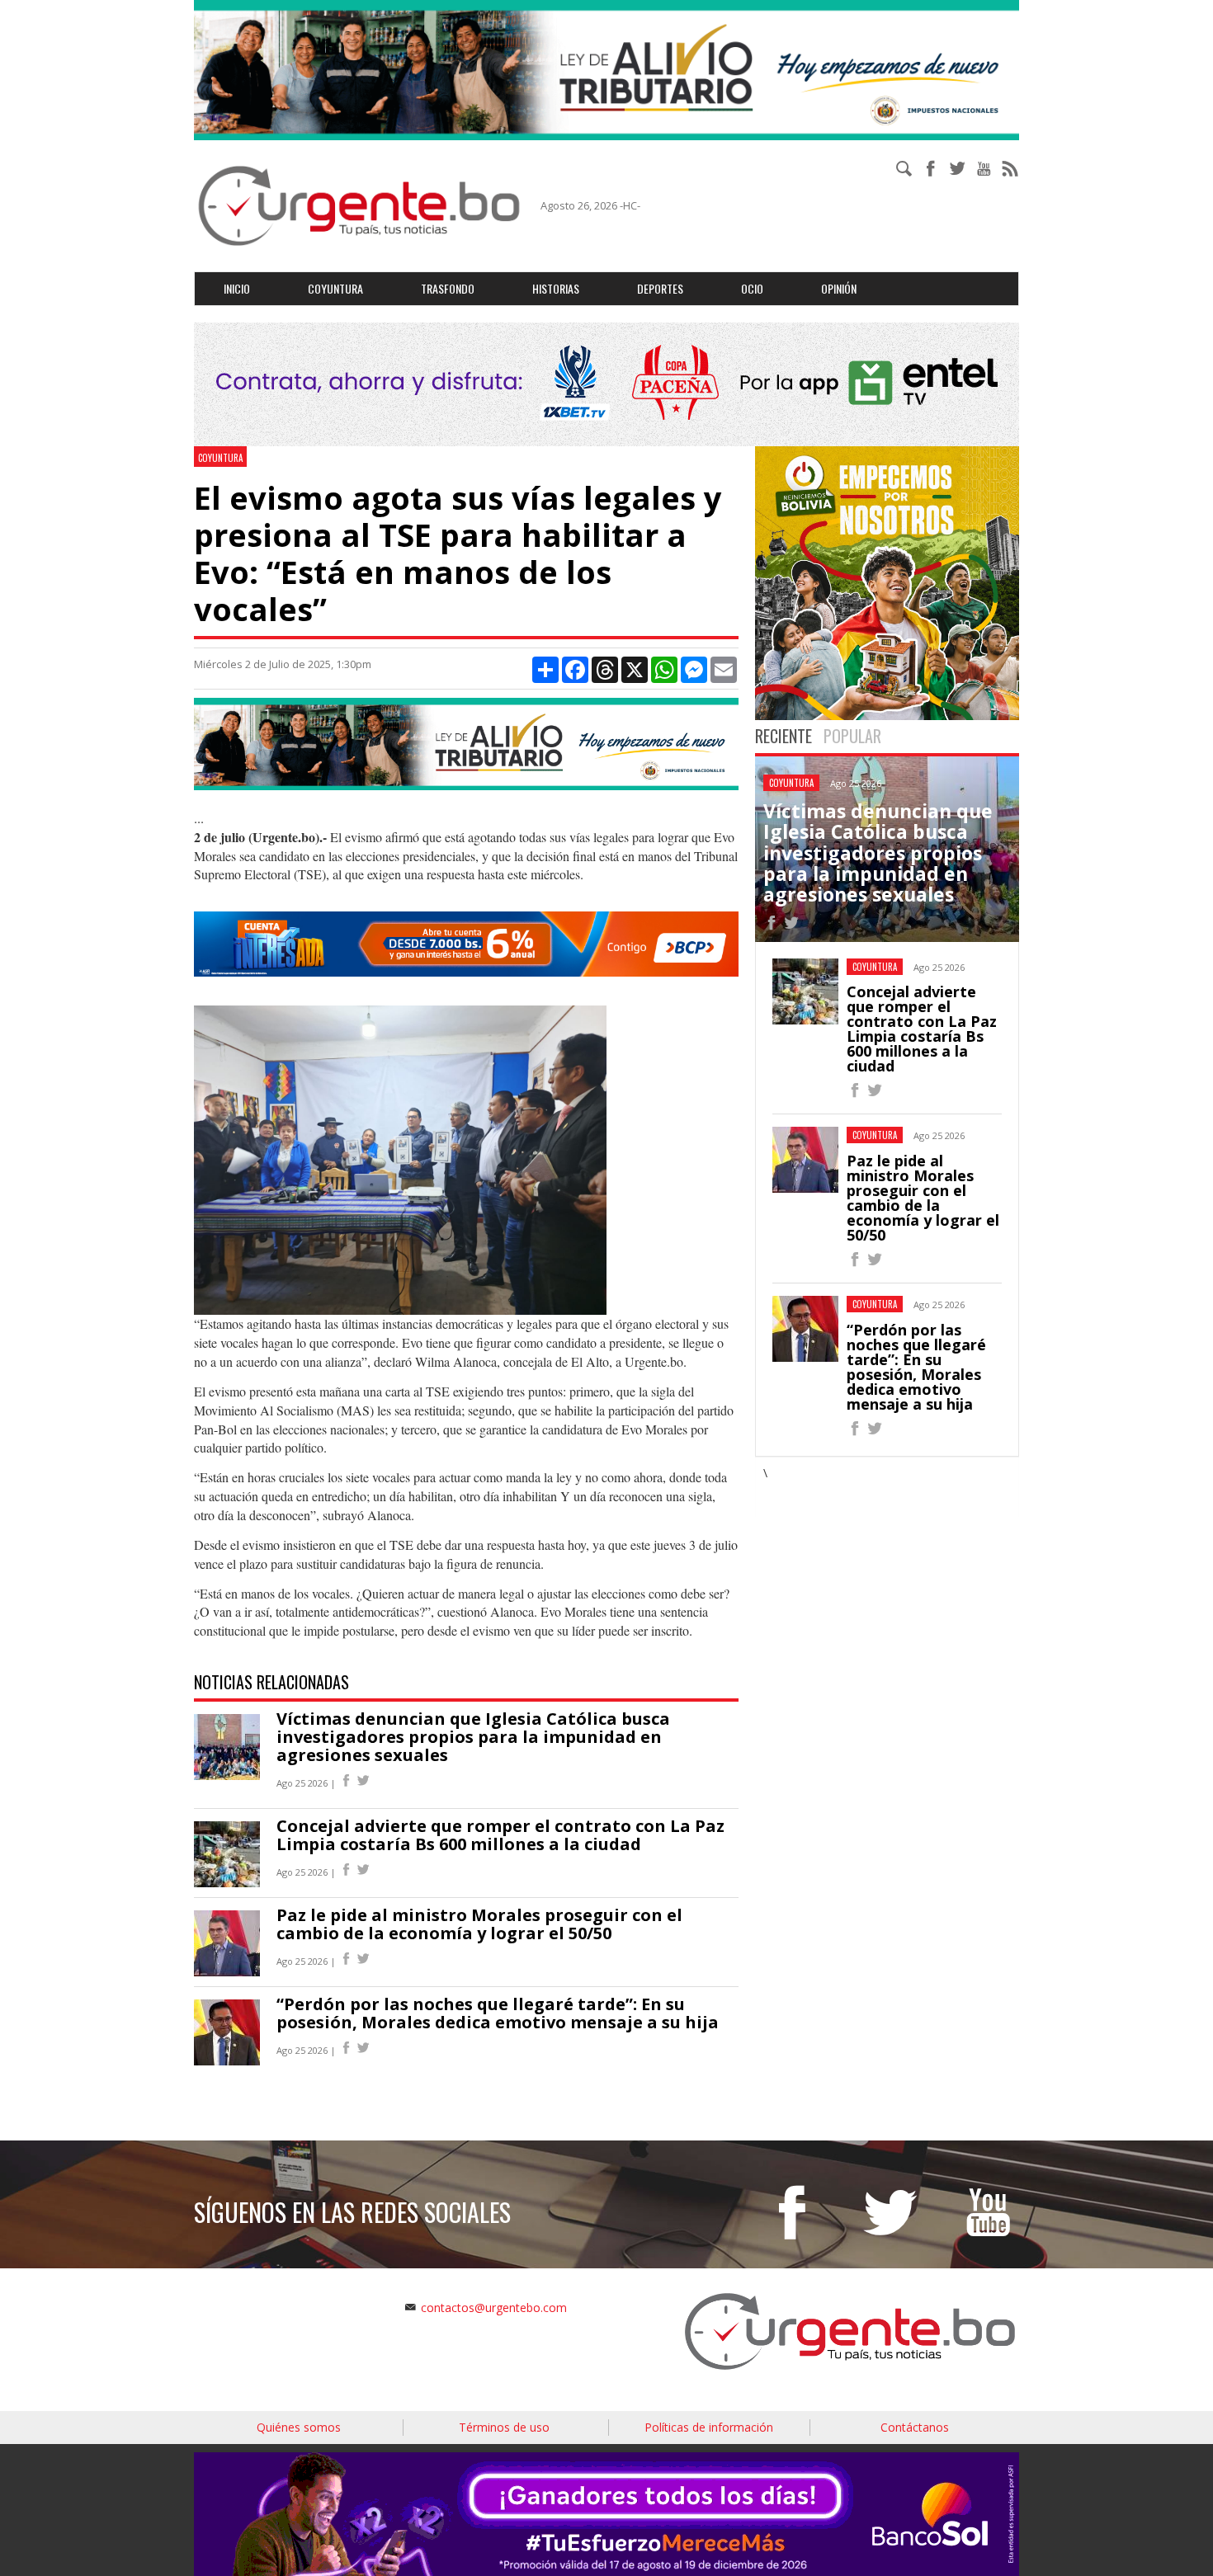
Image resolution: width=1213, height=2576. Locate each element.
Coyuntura (335, 288)
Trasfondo (448, 288)
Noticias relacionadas (271, 1682)
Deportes (660, 288)
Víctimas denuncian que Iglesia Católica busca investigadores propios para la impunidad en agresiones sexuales (473, 1737)
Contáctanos (915, 2427)
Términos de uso (504, 2427)
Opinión (839, 288)
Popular (852, 736)
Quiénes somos (299, 2427)
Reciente (783, 736)
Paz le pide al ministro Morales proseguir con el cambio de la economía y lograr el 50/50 (479, 1924)
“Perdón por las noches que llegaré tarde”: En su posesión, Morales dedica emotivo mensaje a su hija (498, 2013)
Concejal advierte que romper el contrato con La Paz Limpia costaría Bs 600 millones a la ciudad (500, 1835)
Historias (556, 288)
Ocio (752, 288)
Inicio (237, 288)
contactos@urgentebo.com (494, 2308)
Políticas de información (709, 2427)
